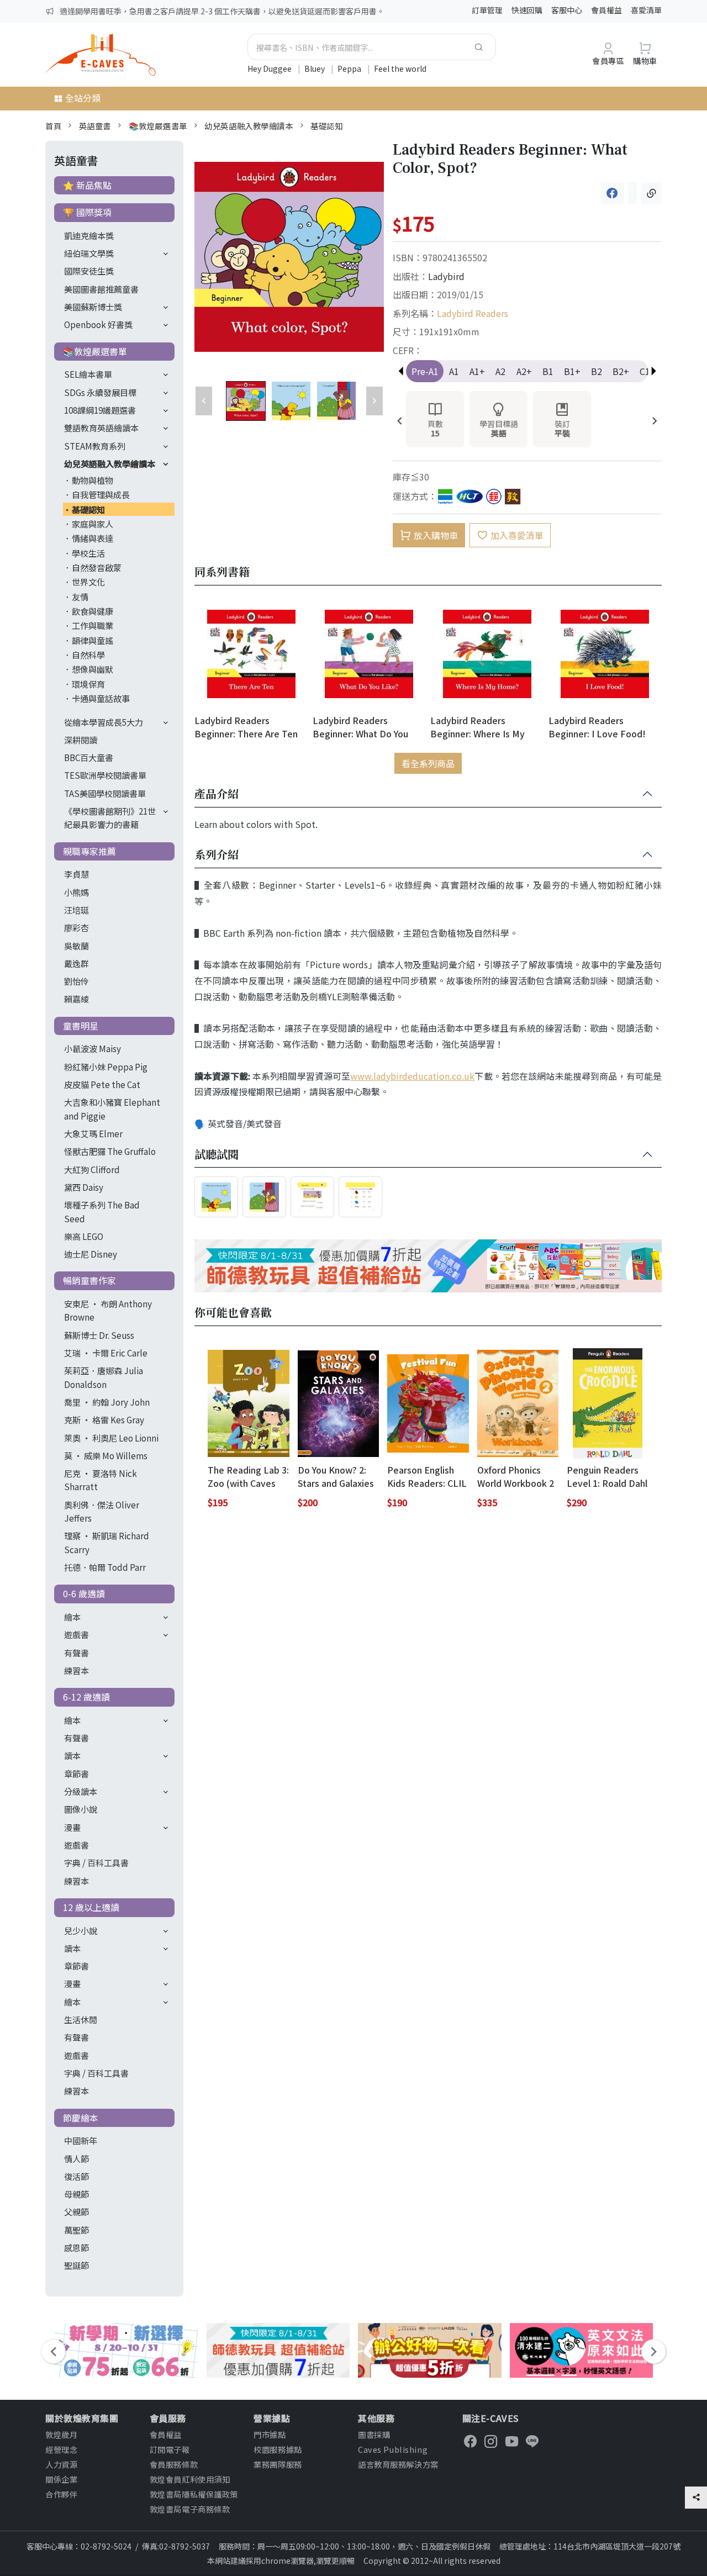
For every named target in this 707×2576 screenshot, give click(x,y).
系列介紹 (217, 855)
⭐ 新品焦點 (87, 185)
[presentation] (400, 422)
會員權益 (606, 10)
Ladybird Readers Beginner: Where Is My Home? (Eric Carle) (478, 727)
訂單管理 (487, 10)
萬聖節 (76, 2230)
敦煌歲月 (61, 2434)
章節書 (76, 1773)
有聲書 (76, 1653)
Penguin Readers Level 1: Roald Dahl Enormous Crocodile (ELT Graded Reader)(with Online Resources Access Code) (607, 1476)
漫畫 (72, 1827)
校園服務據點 (278, 2449)
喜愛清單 (646, 10)
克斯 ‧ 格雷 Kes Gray (104, 1419)
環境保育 (88, 684)
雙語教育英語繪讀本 (101, 427)
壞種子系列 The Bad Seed (102, 1211)
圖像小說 (81, 1809)
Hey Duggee (270, 68)
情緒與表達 (93, 538)
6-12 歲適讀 (86, 1697)
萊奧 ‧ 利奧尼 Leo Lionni (111, 1438)
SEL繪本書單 (88, 374)
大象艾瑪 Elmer (93, 1133)
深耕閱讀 (81, 740)
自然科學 (88, 654)
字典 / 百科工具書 (96, 1862)
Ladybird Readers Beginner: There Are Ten (246, 727)
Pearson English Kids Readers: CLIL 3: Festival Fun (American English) (427, 1476)
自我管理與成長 (101, 494)
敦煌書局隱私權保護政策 (194, 2494)
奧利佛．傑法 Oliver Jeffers (102, 1511)
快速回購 (527, 10)
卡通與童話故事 (101, 698)
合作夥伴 (61, 2494)
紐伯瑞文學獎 (89, 253)
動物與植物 (93, 480)
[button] (654, 371)
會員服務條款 (174, 2464)
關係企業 (61, 2479)
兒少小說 (81, 1930)
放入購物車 (436, 535)
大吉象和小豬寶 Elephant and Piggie (112, 1108)
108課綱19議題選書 (100, 410)
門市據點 (270, 2434)
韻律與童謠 (93, 640)
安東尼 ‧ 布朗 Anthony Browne (108, 1310)
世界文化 (88, 582)
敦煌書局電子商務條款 (190, 2509)
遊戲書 (76, 1634)
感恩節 (76, 2247)
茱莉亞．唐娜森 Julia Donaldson (104, 1377)
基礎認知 (326, 126)
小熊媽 (76, 892)
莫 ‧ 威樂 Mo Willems (106, 1455)
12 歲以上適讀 (91, 1907)
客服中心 (567, 10)
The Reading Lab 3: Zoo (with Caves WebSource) (248, 1476)
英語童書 (95, 126)
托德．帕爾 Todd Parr (105, 1567)
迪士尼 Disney (91, 1254)
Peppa (350, 68)
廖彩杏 (76, 927)
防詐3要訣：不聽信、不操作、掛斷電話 (128, 11)
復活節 (76, 2176)
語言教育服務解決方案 (398, 2464)
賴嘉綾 (76, 999)
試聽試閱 (217, 1155)
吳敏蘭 (76, 946)
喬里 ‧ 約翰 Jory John (107, 1402)
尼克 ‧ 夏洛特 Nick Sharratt (101, 1480)
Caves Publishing (393, 2449)
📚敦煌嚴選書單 (158, 126)
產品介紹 (217, 794)
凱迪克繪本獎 (89, 235)
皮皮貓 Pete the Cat (102, 1084)
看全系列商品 (428, 763)
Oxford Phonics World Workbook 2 (516, 1476)
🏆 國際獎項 (87, 212)
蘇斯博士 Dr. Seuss (99, 1335)
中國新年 (81, 2140)
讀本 (72, 1755)
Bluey (315, 68)
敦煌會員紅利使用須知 (190, 2479)
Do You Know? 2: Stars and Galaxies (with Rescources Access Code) (336, 1476)
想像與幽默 (93, 669)
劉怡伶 (76, 981)
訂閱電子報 (170, 2449)
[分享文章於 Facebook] (612, 193)
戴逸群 (76, 963)
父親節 (76, 2211)
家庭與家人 (93, 524)
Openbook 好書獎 (98, 324)
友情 (80, 597)
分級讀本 (81, 1791)
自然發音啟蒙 (97, 567)
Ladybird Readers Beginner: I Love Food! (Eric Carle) (597, 727)
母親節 (76, 2194)
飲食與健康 (93, 611)
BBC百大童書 (89, 757)
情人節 (76, 2158)
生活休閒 (81, 2019)
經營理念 (61, 2449)
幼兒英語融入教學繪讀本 (249, 126)
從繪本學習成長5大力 (104, 722)
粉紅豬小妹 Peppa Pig (106, 1067)
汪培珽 (76, 910)
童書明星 (81, 1026)
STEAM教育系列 (95, 446)
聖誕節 (76, 2265)
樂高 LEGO (84, 1236)
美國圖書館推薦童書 (101, 289)
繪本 (72, 1617)
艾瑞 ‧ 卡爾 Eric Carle (106, 1353)
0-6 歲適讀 (84, 1593)
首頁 (53, 126)
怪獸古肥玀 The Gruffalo (110, 1151)
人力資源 (61, 2464)
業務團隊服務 (278, 2464)
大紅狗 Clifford (92, 1169)
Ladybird (446, 276)
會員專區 (608, 60)
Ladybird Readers (473, 313)
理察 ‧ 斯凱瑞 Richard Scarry (107, 1542)
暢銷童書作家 (89, 1280)
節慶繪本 (81, 2118)
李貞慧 (76, 874)
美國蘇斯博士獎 (93, 307)
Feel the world (400, 68)
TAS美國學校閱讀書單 (105, 793)
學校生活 (88, 553)
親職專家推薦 (89, 851)
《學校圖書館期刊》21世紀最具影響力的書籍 (110, 817)
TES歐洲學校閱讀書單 (105, 775)
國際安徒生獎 (89, 271)
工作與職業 (93, 625)
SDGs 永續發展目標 (100, 392)
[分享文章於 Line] (632, 193)
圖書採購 (374, 2434)
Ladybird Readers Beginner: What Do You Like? (360, 727)
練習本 (76, 1670)
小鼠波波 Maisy (93, 1048)
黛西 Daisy (84, 1187)
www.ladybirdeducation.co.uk (412, 1076)
